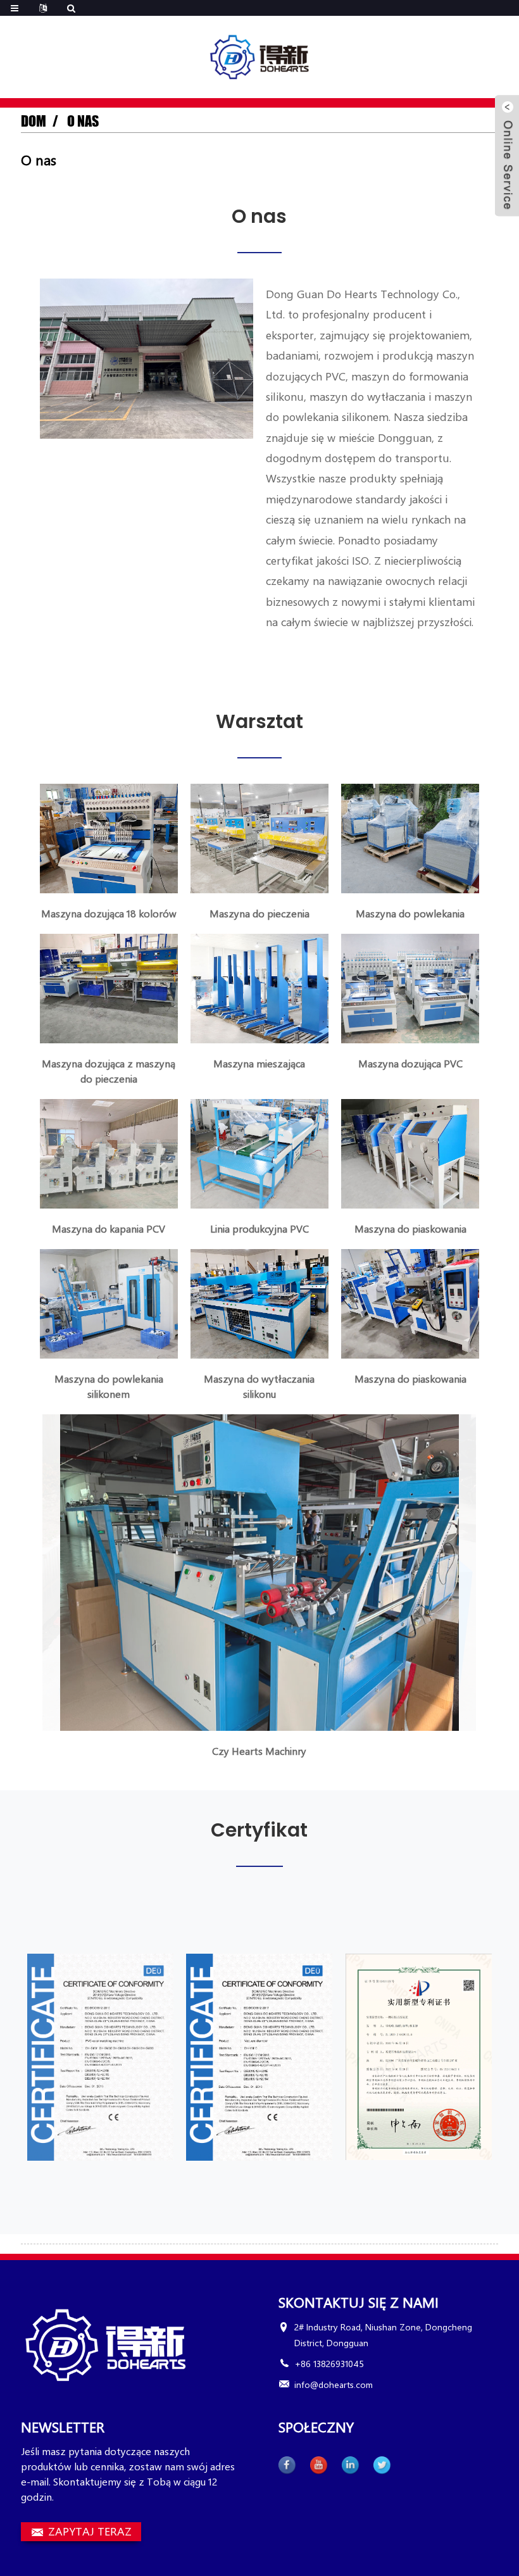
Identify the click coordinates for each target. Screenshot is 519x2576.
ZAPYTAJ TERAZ (90, 2531)
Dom (34, 121)
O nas (83, 121)
